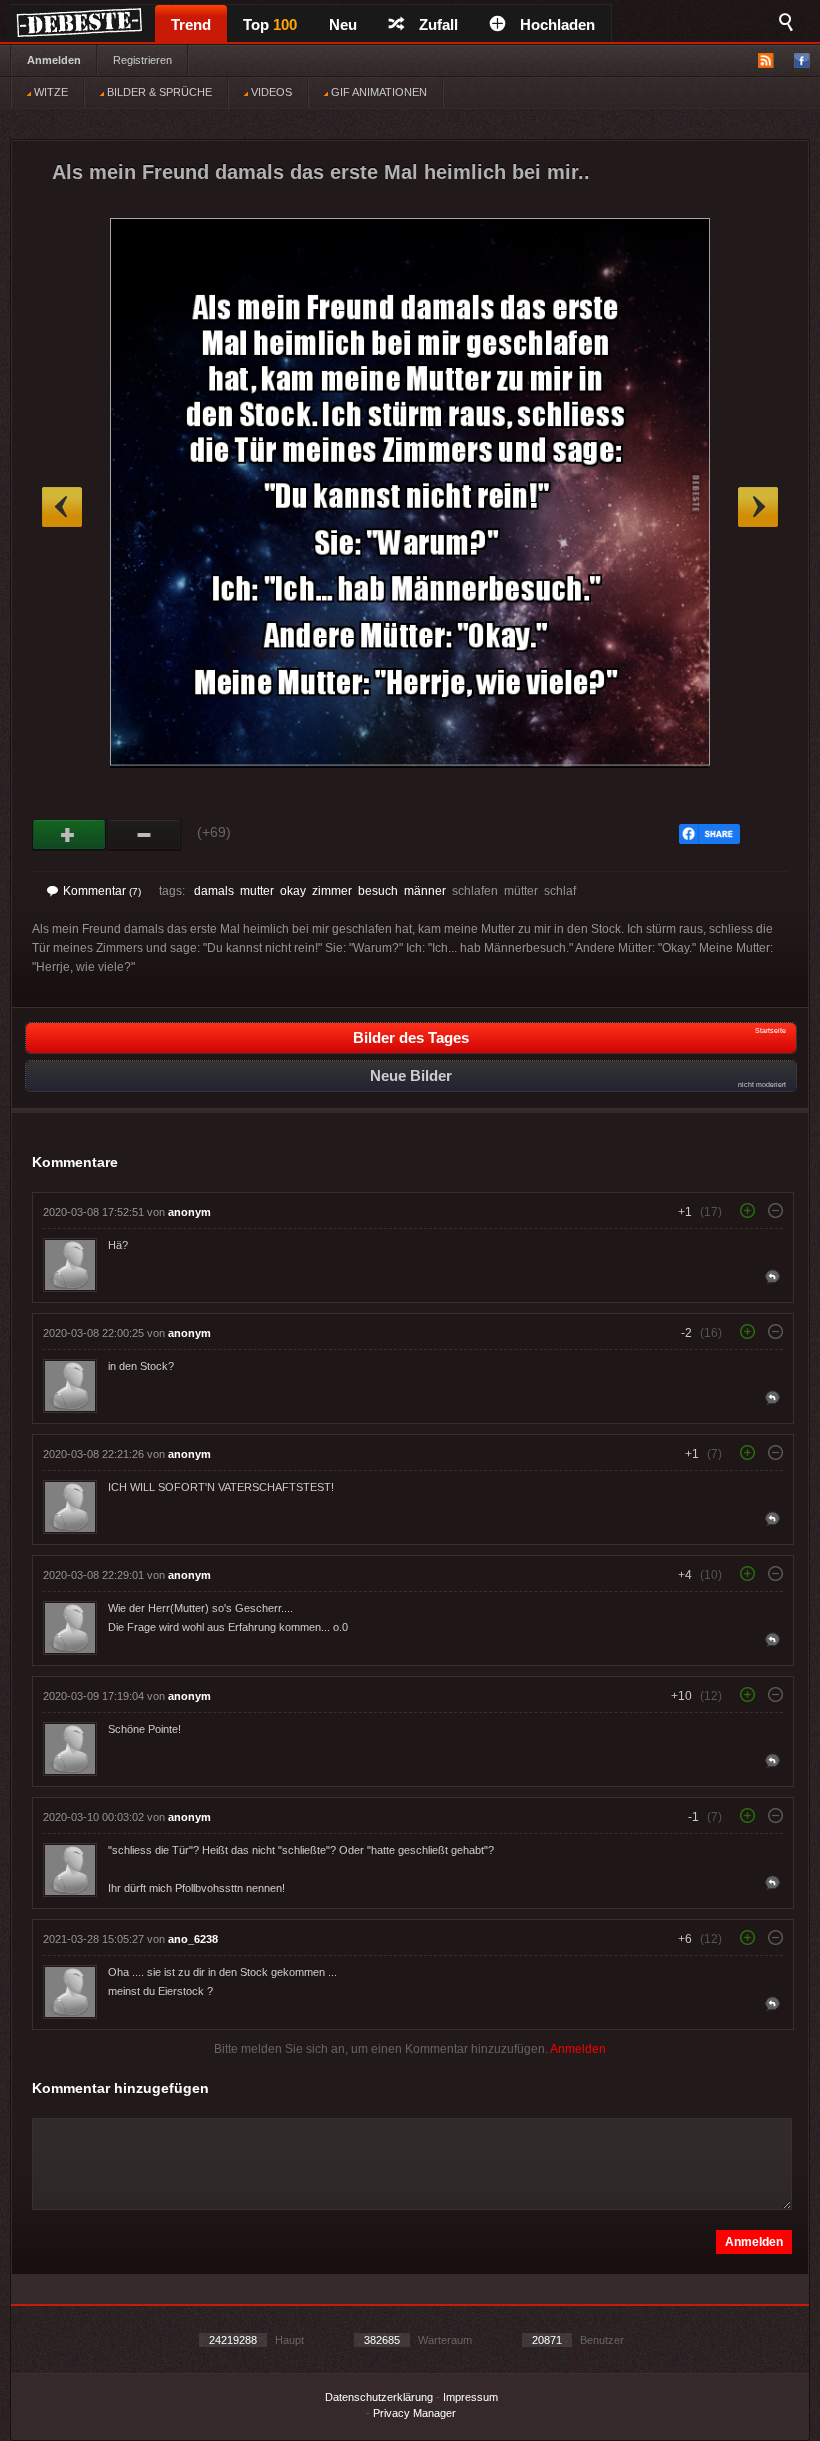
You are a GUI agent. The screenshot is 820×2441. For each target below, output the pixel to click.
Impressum (470, 2397)
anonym (189, 1212)
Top (270, 24)
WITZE (49, 92)
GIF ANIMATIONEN (377, 92)
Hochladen (557, 24)
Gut (69, 835)
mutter (257, 891)
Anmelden (54, 60)
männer (425, 891)
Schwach (144, 835)
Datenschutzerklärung (379, 2397)
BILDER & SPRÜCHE (158, 92)
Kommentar (102, 891)
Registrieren (142, 60)
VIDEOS (270, 92)
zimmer (332, 891)
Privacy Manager (414, 2413)
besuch (378, 891)
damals (214, 891)
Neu (343, 24)
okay (293, 891)
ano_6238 (193, 1939)
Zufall (438, 24)
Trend (191, 24)
